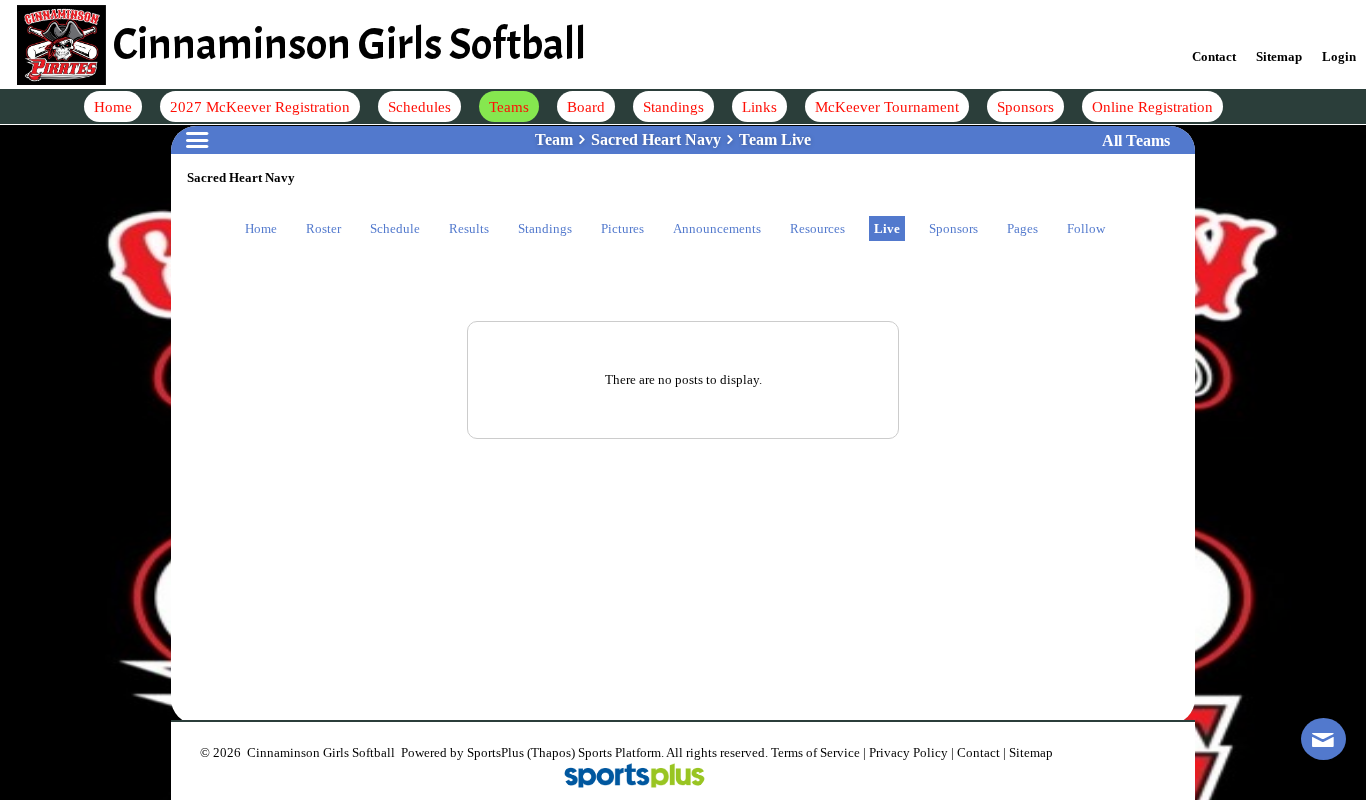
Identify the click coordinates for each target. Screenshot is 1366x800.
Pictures (622, 228)
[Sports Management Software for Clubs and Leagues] (626, 777)
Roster (323, 228)
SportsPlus (495, 752)
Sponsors (953, 228)
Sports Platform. (621, 752)
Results (469, 228)
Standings (545, 228)
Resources (817, 228)
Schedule (395, 228)
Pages (1022, 228)
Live (887, 228)
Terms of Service (815, 752)
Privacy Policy (908, 752)
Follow (1086, 228)
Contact (978, 752)
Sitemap (1031, 752)
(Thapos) (551, 752)
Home (261, 228)
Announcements (717, 228)
